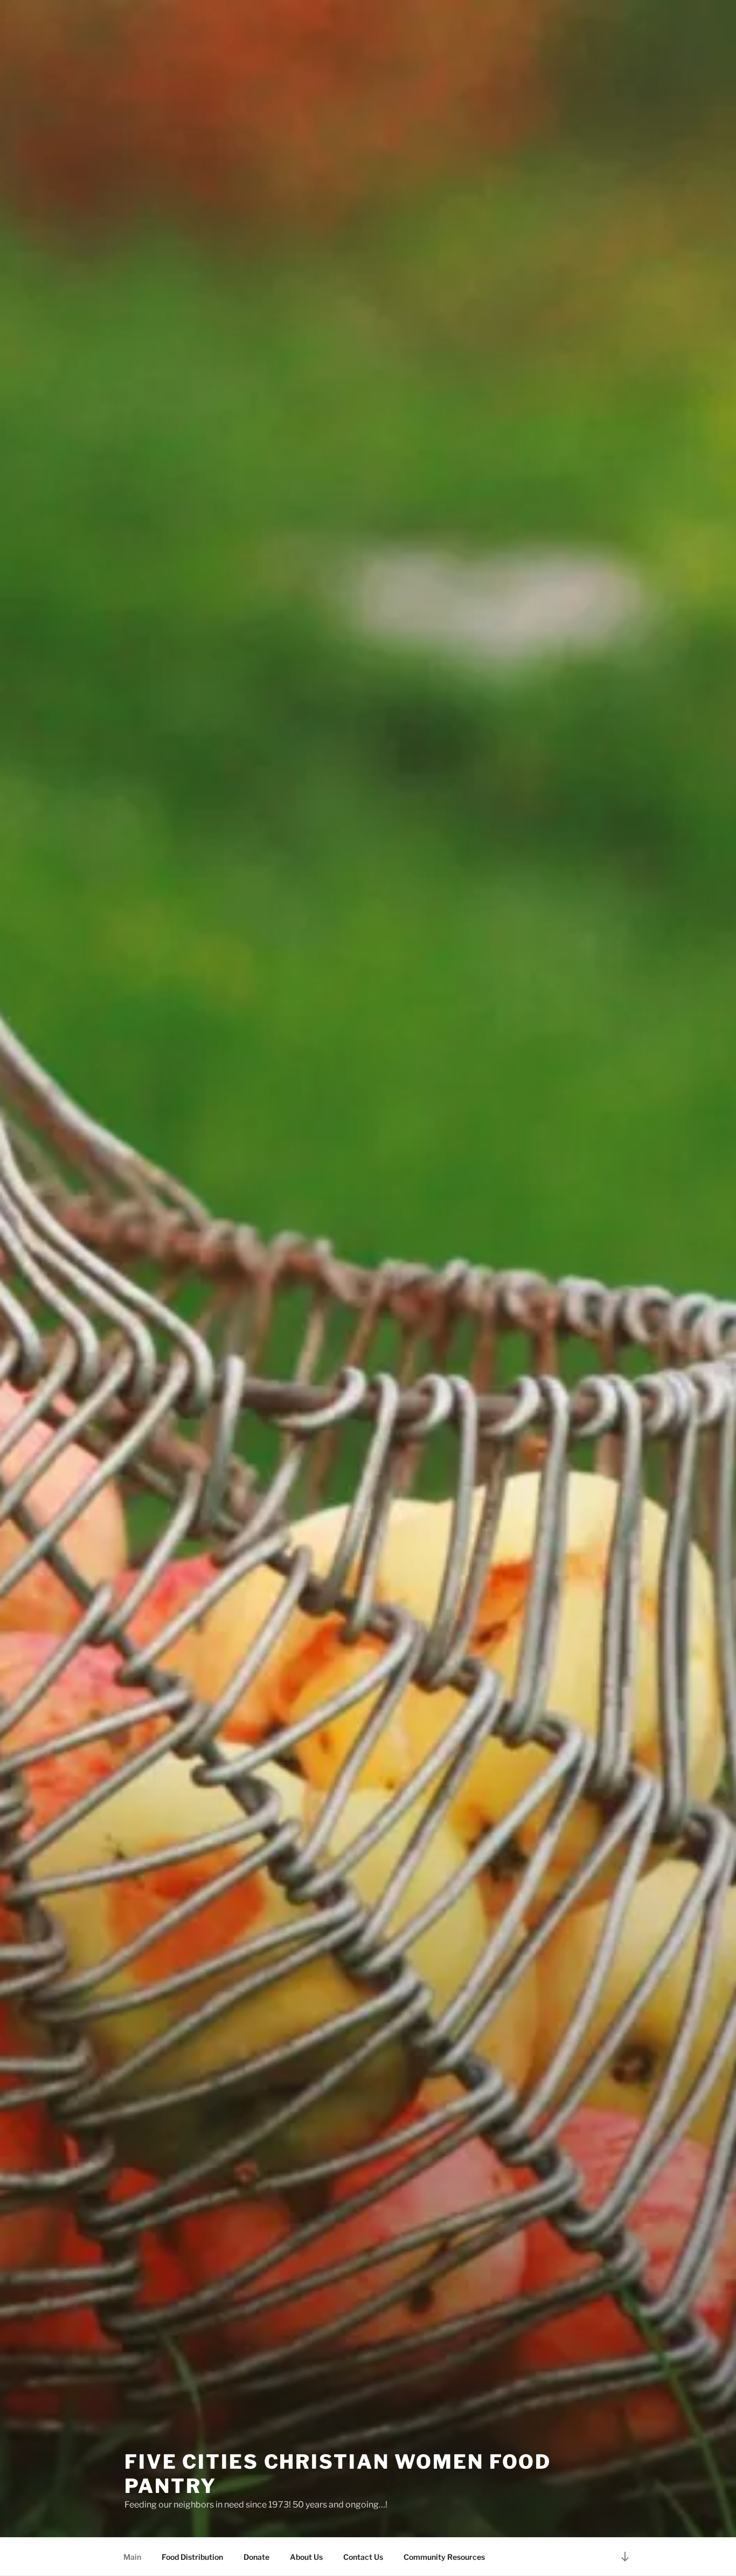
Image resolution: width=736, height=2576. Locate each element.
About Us (306, 2557)
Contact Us (363, 2557)
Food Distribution (192, 2557)
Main (132, 2557)
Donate (256, 2557)
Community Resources (444, 2557)
